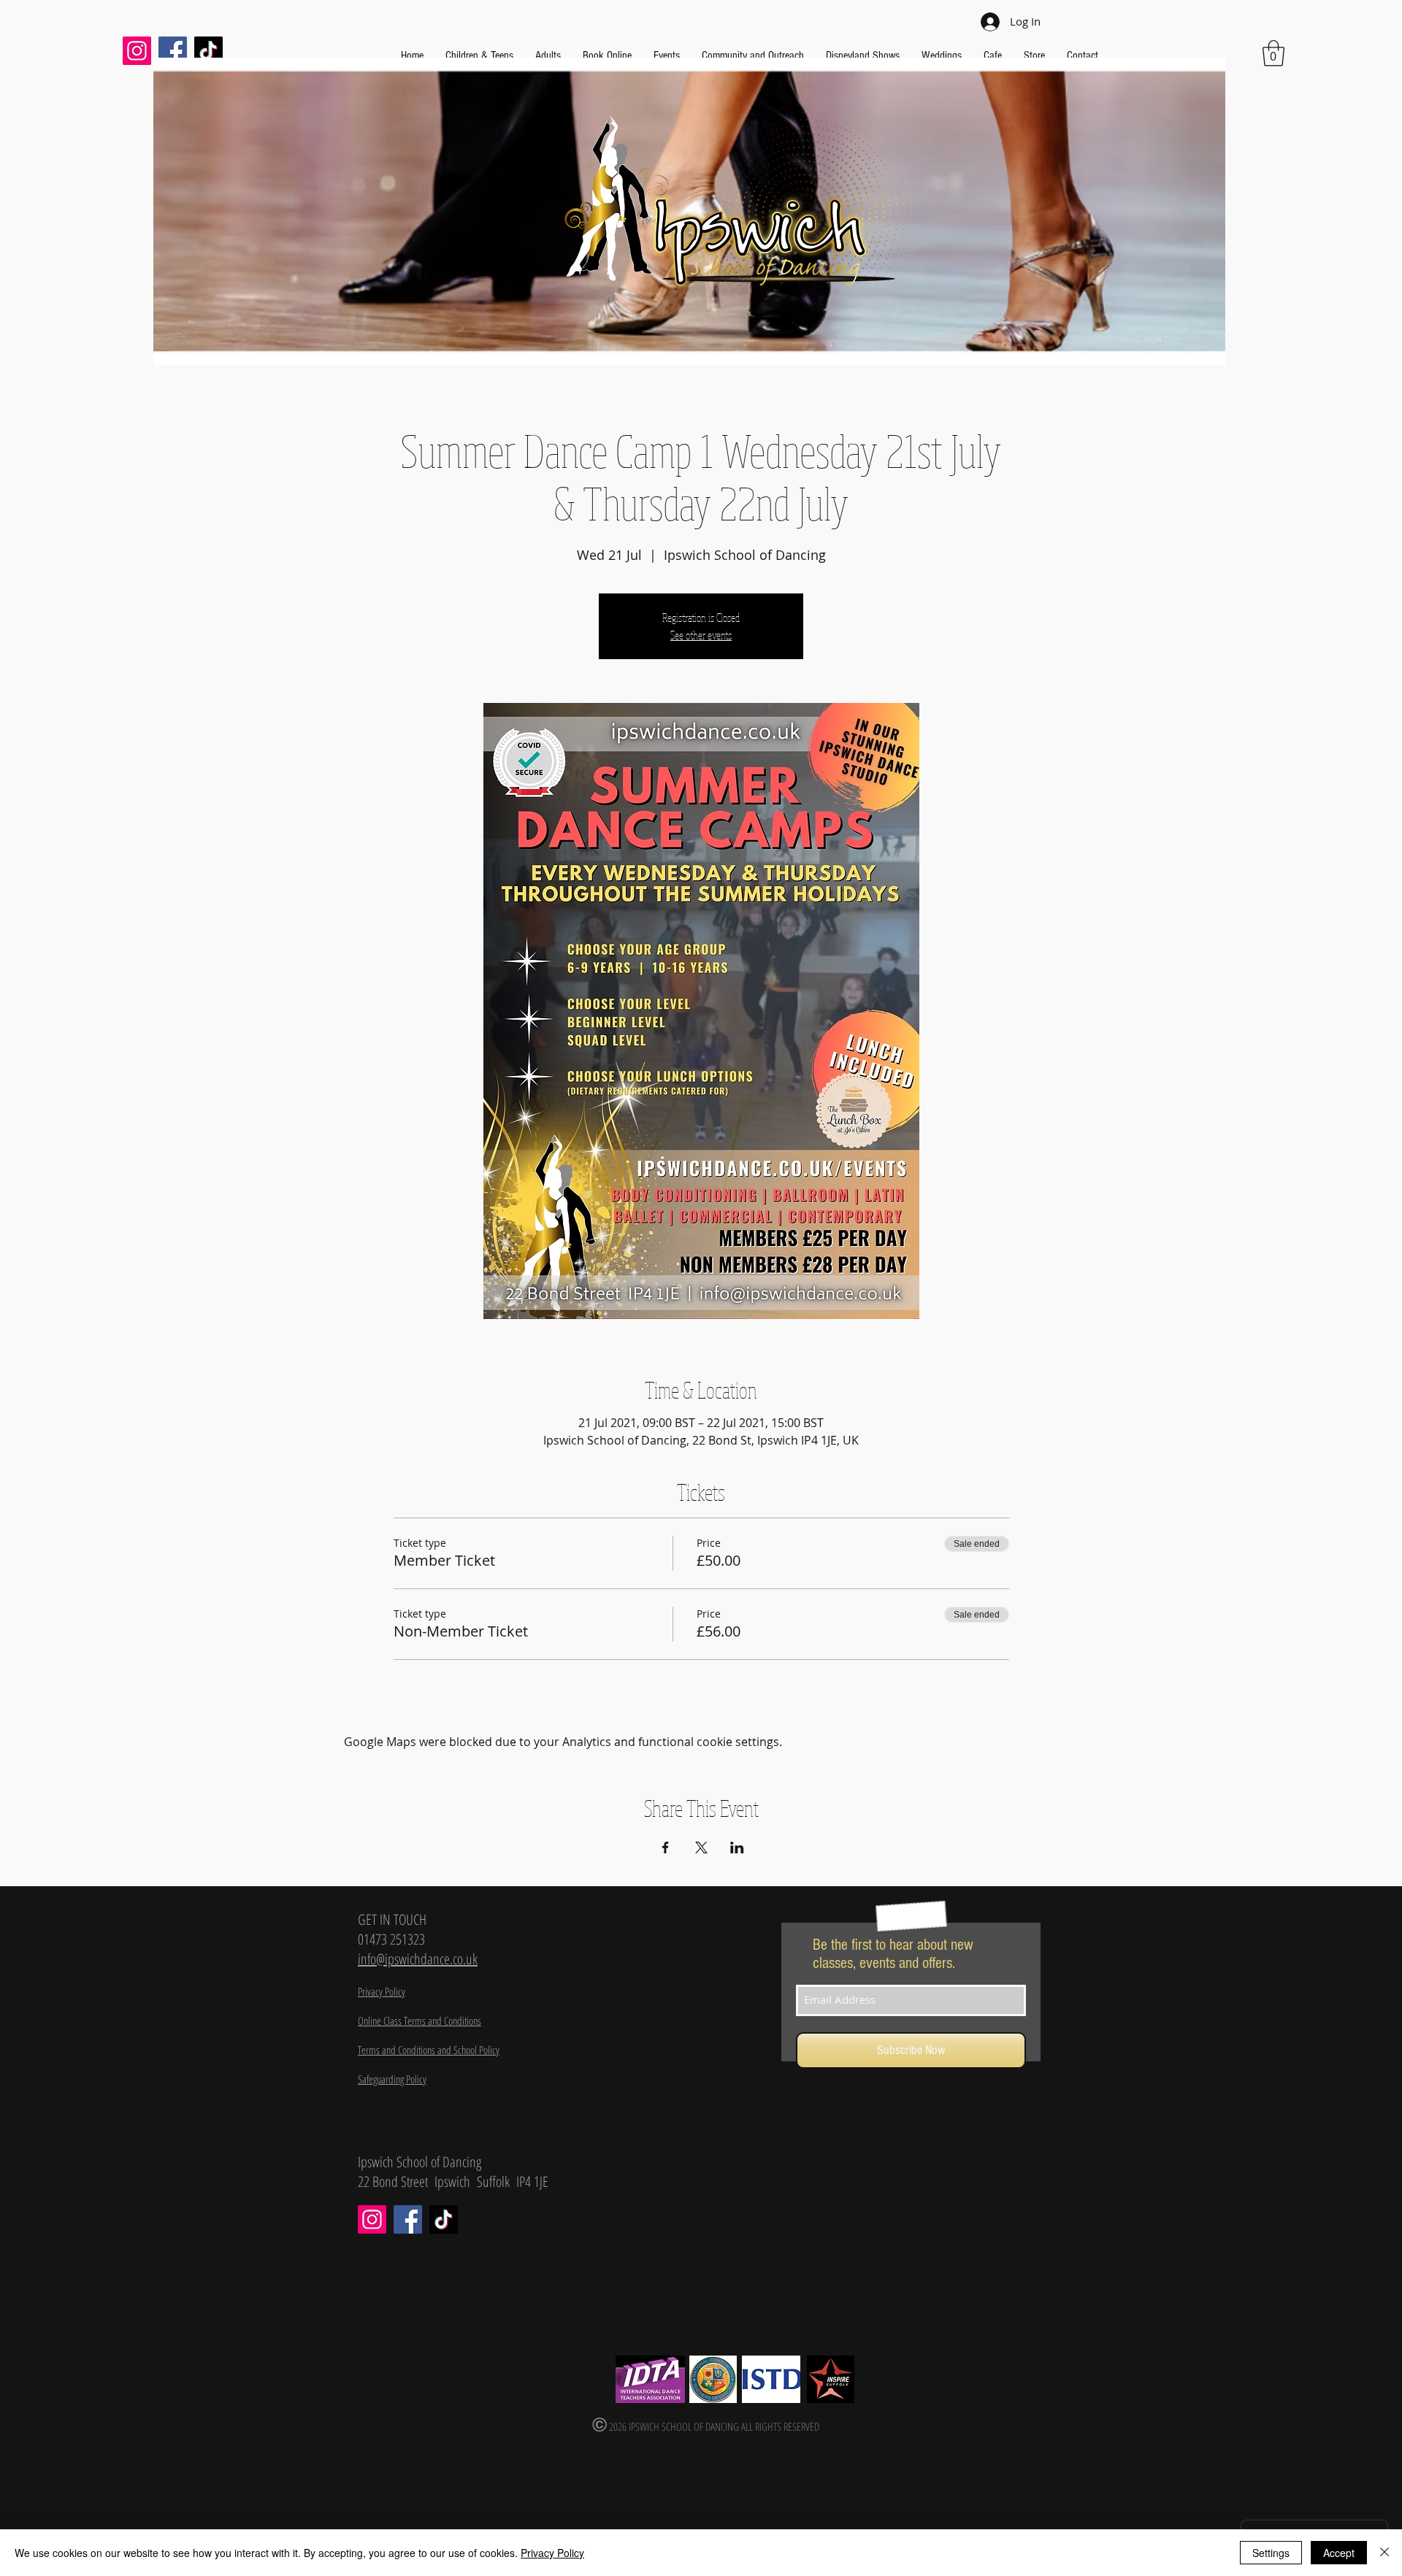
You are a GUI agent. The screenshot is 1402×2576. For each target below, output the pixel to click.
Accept (1339, 2553)
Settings (1271, 2553)
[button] (1273, 53)
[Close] (1384, 2553)
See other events (701, 635)
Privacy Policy (552, 2553)
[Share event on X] (701, 1848)
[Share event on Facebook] (666, 1848)
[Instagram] (137, 51)
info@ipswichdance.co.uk (418, 1959)
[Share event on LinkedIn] (737, 1848)
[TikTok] (208, 51)
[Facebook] (173, 51)
